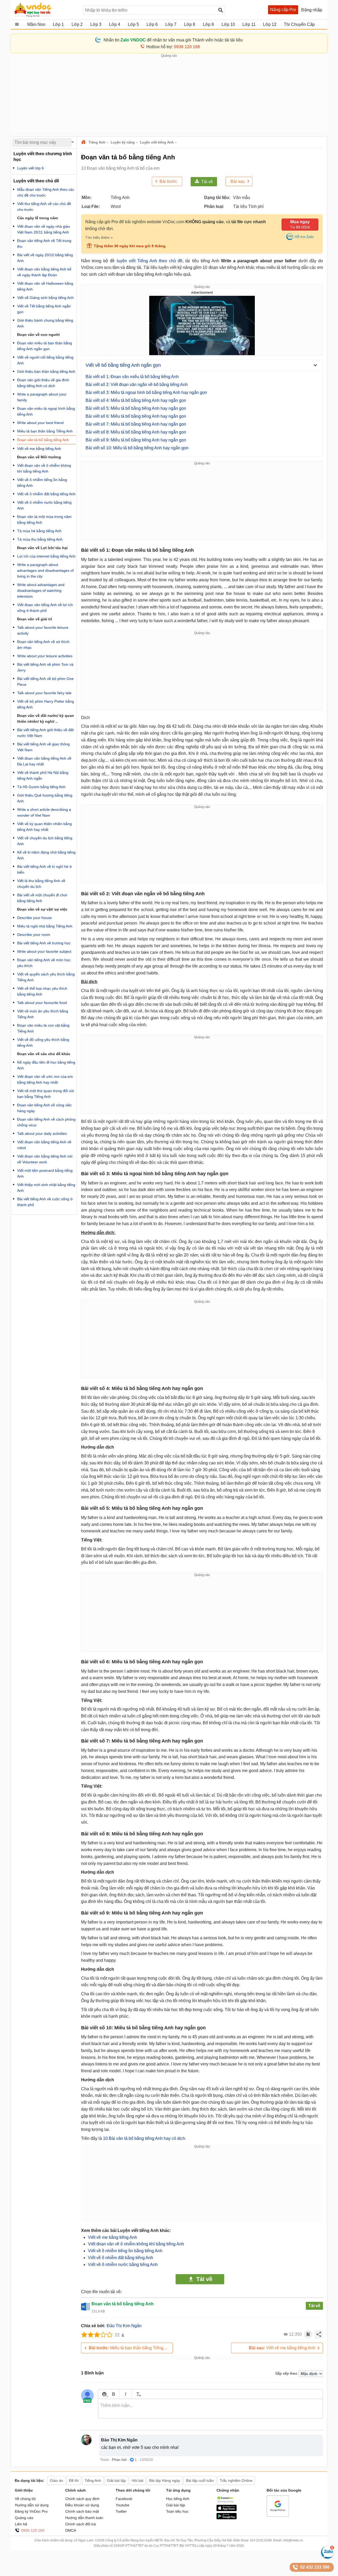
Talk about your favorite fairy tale (44, 693)
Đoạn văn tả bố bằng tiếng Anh (43, 440)
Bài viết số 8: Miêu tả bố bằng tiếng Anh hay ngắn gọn (136, 432)
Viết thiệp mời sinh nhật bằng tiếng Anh (46, 1188)
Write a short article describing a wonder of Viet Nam (44, 812)
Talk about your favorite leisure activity (43, 630)
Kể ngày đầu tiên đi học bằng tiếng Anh (46, 1065)
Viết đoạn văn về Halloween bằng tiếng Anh (45, 286)
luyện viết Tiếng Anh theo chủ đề (150, 261)
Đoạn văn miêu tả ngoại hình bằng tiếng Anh (46, 411)
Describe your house (34, 918)
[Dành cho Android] (227, 2518)
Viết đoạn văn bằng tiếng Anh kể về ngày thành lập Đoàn (44, 272)
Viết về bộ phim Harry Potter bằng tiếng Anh (46, 704)
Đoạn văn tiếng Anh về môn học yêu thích (44, 963)
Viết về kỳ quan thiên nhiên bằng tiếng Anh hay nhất (44, 827)
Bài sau (238, 181)
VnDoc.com (84, 142)
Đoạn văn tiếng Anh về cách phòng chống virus (46, 1122)
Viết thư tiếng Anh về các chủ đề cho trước (44, 207)
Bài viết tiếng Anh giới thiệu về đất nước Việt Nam (45, 733)
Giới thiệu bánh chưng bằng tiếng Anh (45, 323)
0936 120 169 (33, 2530)
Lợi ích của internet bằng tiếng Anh (46, 556)
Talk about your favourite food (42, 1003)
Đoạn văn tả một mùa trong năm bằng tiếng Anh (44, 520)
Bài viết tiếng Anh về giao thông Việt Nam (43, 747)
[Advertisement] (169, 95)
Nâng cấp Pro (283, 10)
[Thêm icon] (104, 2394)
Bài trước (168, 181)
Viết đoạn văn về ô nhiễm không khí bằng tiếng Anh (136, 2244)
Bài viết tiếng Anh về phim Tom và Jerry (45, 667)
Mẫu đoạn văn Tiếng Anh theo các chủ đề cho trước (46, 192)
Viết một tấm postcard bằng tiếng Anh (45, 1173)
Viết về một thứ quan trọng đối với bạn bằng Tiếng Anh (46, 1094)
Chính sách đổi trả (81, 2524)
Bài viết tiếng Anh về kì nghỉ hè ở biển (44, 869)
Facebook (124, 2499)
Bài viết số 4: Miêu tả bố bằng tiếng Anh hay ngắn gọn (136, 400)
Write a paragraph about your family (42, 397)
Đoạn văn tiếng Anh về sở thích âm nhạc (43, 645)
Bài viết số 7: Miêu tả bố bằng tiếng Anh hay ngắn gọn (136, 424)
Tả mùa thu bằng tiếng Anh (40, 539)
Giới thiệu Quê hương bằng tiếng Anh (45, 798)
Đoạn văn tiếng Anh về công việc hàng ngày (44, 1108)
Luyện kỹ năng (123, 142)
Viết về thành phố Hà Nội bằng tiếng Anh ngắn (43, 775)
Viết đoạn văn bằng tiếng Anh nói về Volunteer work (45, 1159)
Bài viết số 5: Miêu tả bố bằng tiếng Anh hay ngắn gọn (136, 408)
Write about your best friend (40, 423)
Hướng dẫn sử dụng (32, 2505)
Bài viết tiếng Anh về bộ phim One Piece (45, 682)
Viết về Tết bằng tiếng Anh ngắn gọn (44, 309)
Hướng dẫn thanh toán (84, 2518)
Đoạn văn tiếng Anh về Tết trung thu (44, 244)
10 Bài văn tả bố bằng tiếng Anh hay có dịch (144, 2138)
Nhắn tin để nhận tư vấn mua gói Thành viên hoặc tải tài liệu (173, 40)
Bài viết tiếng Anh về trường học (44, 943)
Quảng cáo (24, 2518)
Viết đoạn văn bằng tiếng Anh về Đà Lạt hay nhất (44, 761)
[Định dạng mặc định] (138, 2394)
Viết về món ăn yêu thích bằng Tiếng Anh (43, 1014)
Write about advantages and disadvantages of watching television (41, 591)
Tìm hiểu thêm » (99, 237)
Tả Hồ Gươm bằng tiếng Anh (41, 787)
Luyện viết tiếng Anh (157, 142)
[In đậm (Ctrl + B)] (113, 2394)
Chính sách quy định (82, 2499)
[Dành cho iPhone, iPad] (227, 2510)
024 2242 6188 (261, 2540)
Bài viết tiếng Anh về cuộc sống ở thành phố (45, 1202)
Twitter (121, 2511)
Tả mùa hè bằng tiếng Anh (39, 531)
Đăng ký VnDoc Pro (31, 2511)
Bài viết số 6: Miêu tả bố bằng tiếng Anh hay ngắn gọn (136, 416)
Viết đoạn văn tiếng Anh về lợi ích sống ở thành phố (45, 608)
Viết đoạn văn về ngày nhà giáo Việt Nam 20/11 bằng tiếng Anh (44, 229)
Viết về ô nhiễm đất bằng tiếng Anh (121, 2258)
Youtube (123, 2505)
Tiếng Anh (97, 142)
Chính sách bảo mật (82, 2511)
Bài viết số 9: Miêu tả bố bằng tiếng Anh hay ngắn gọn (136, 440)
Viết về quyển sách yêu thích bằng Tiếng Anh (46, 977)
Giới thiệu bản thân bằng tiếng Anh (46, 372)
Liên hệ (21, 2524)
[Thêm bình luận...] (210, 2409)
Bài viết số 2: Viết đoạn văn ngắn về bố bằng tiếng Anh (137, 385)
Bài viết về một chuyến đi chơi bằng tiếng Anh (42, 898)
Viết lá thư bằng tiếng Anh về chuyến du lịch (41, 884)
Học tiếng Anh (178, 2499)
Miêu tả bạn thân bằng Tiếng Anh (130, 2348)
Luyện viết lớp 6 (30, 168)
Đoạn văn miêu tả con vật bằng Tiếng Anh (43, 1028)
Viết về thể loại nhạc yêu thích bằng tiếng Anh (42, 991)
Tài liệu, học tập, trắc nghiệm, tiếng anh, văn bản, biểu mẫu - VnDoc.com (46, 10)
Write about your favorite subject (44, 951)
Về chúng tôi (25, 2499)
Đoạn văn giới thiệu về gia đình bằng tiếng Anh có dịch (43, 383)
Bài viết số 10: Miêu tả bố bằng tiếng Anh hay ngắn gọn (137, 448)
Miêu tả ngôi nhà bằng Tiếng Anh (45, 926)
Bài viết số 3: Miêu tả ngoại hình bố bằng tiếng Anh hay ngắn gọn (146, 392)
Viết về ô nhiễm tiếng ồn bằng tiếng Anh (125, 2251)
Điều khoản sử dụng (82, 2505)
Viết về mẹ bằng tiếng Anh (112, 2237)
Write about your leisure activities (45, 656)
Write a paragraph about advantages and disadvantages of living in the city (45, 570)
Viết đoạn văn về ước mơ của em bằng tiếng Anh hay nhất (45, 1079)
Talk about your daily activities (42, 1134)
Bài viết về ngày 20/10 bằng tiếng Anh (45, 258)
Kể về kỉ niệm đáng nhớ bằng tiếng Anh (46, 855)
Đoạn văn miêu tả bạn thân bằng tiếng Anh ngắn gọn (45, 346)
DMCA (71, 2530)
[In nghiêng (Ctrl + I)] (126, 2394)
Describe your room (34, 935)
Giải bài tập (176, 2505)
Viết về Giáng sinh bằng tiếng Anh (45, 298)
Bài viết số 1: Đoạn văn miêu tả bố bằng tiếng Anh (132, 377)
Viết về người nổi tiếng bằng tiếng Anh (45, 360)
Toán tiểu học (177, 2511)
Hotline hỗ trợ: (173, 47)
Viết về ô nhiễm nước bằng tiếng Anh (123, 2265)
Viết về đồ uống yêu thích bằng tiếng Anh (43, 1042)
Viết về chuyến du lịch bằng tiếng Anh (45, 841)
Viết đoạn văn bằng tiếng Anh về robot (44, 1145)
